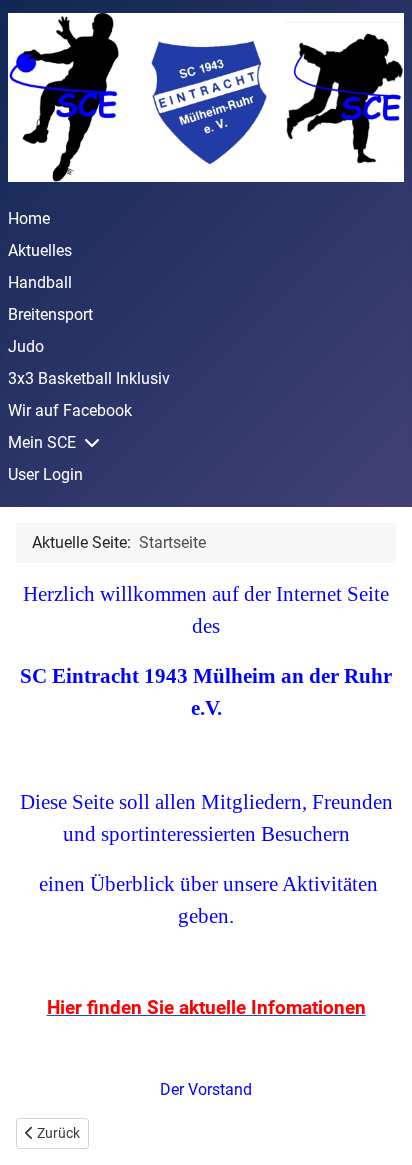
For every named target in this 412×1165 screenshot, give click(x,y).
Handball (40, 282)
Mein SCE (42, 442)
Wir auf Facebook (70, 410)
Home (29, 218)
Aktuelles (40, 250)
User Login (45, 474)
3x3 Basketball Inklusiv (89, 378)
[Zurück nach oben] (377, 1128)
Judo (26, 346)
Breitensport (50, 314)
